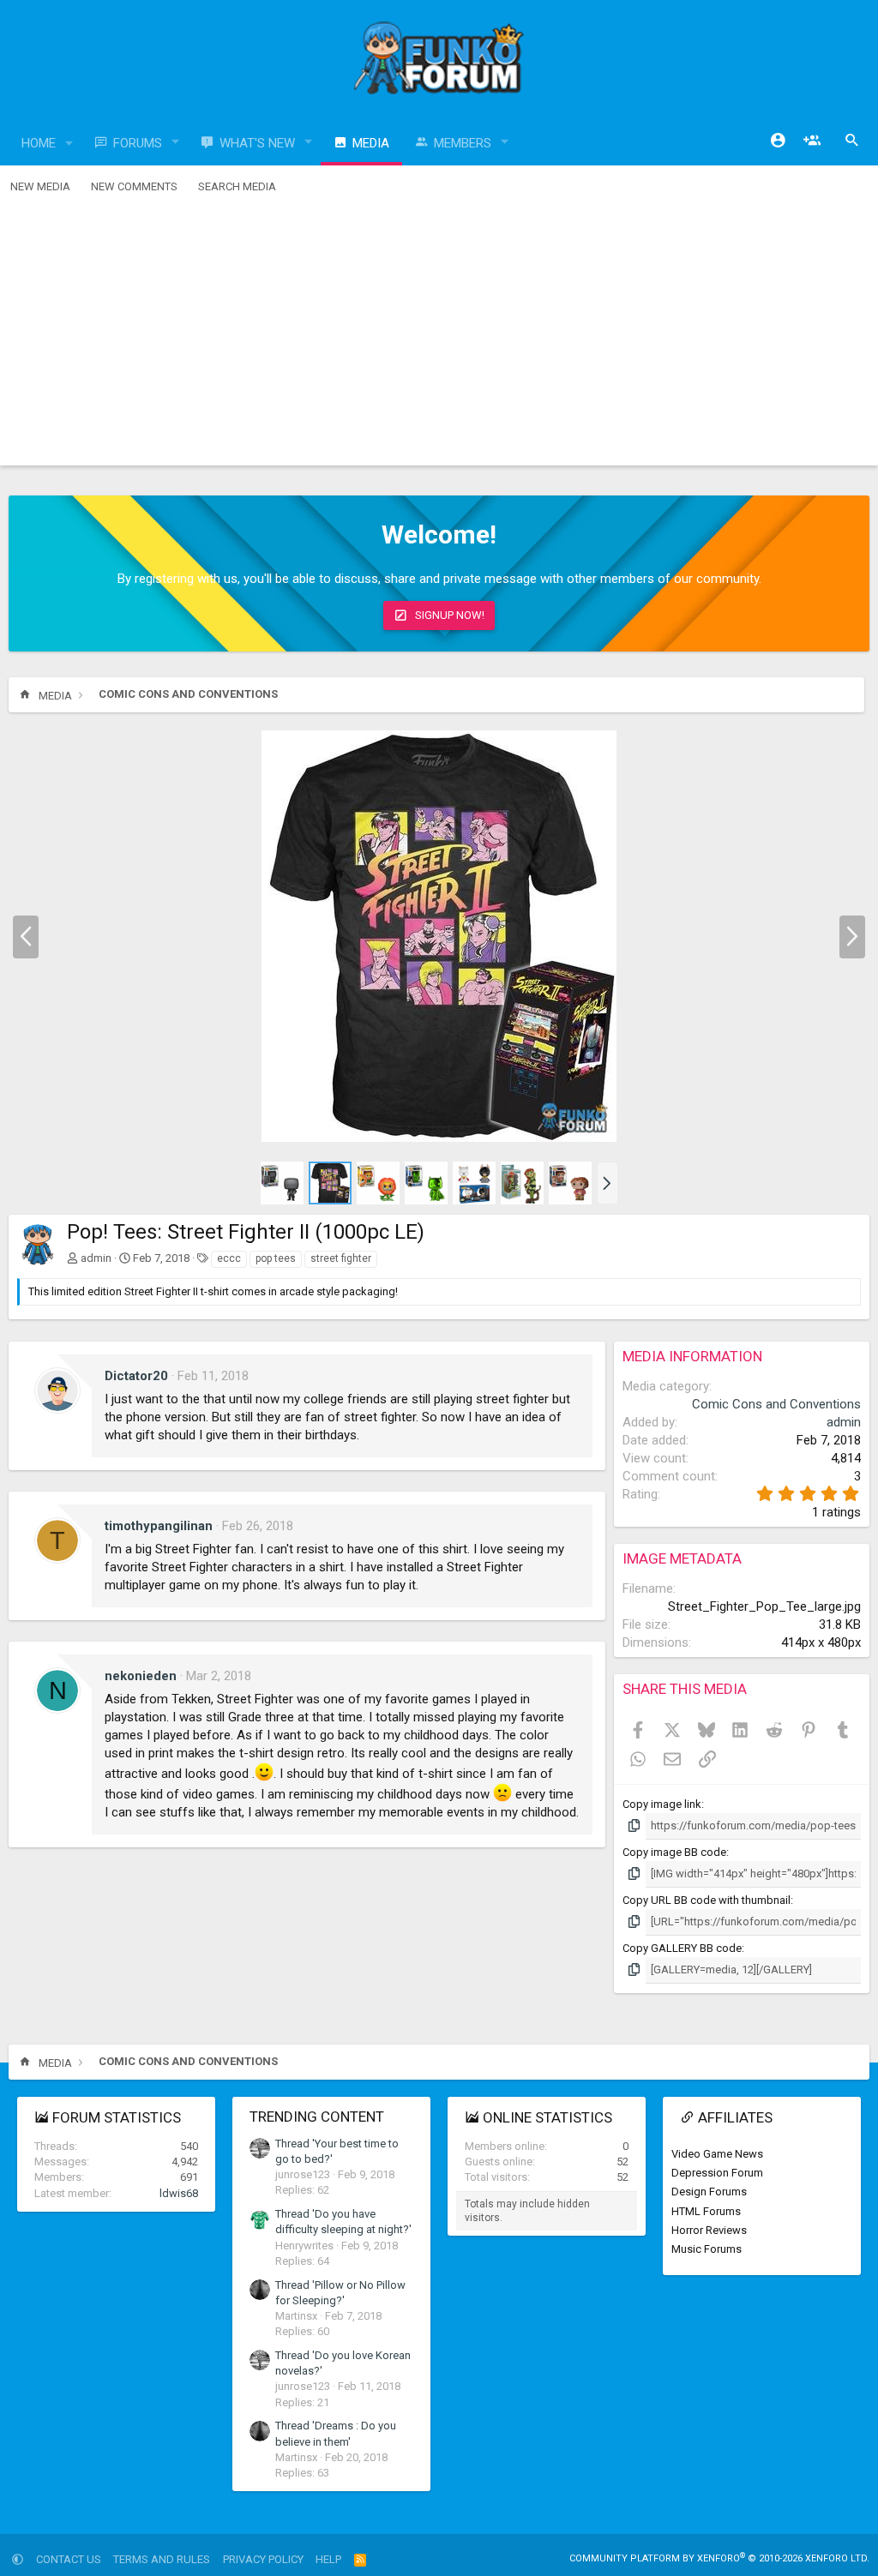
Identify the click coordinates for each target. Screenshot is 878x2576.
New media (40, 186)
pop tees (276, 1258)
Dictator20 (136, 1376)
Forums (138, 143)
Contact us (69, 2559)
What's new (257, 143)
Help (328, 2559)
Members (463, 143)
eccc (229, 1258)
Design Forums (709, 2192)
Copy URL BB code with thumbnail (707, 1900)
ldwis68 (179, 2193)
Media (371, 143)
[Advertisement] (439, 337)
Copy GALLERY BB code (682, 1948)
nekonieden (141, 1676)
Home (39, 143)
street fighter (341, 1258)
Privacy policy (263, 2559)
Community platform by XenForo (719, 2558)
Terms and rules (162, 2559)
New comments (134, 186)
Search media (237, 186)
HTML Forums (706, 2211)
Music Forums (707, 2249)
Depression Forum (717, 2173)
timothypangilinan (159, 1526)
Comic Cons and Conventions (776, 1404)
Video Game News (717, 2154)
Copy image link (662, 1804)
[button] (69, 144)
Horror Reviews (709, 2230)
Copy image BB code (674, 1852)
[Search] (852, 141)
